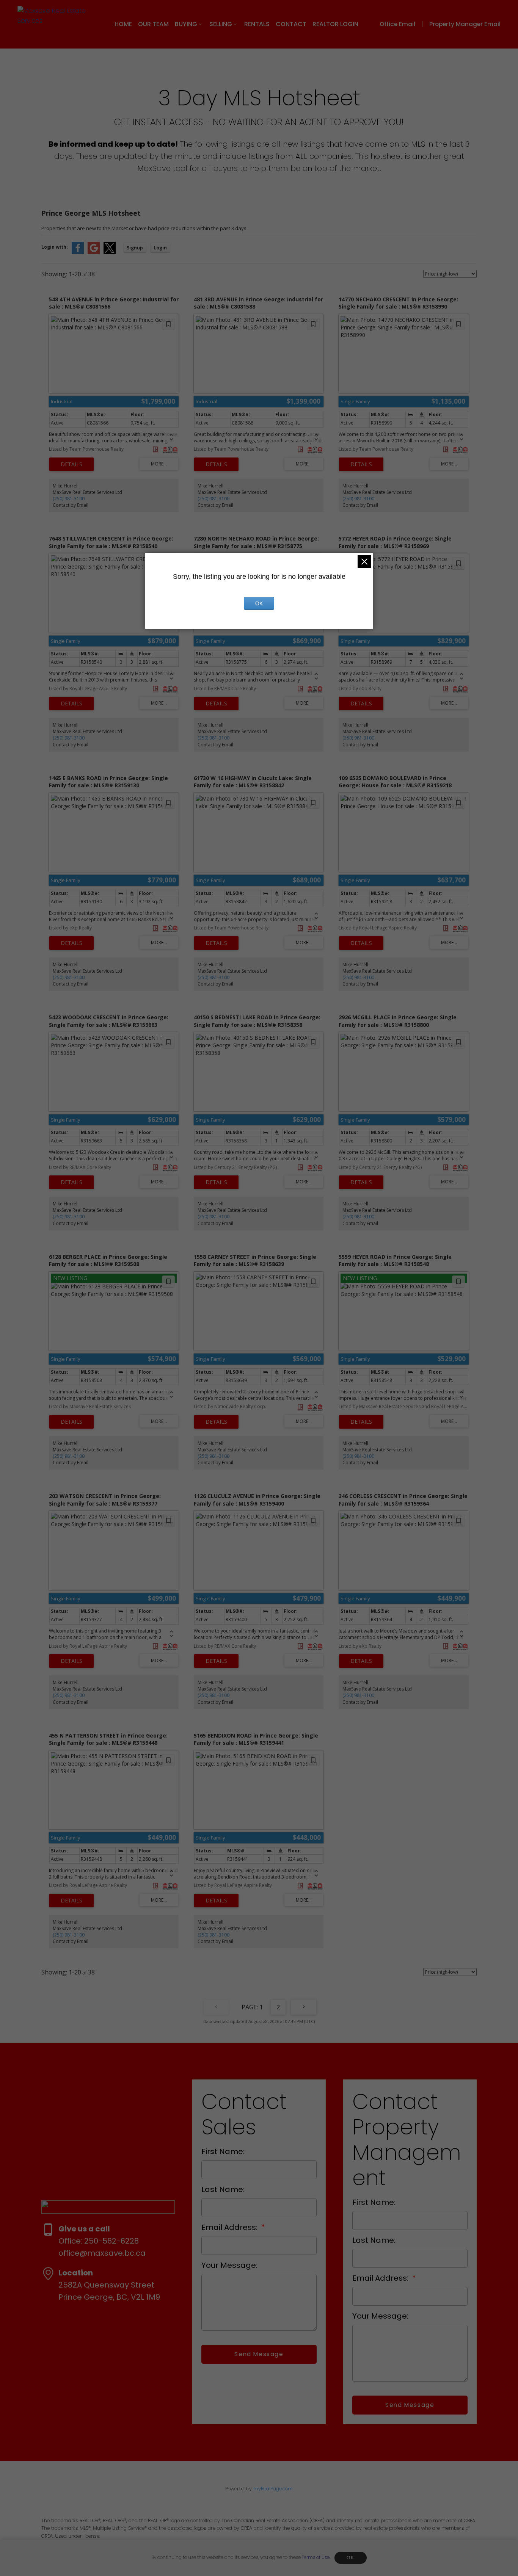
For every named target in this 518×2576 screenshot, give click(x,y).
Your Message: (229, 2265)
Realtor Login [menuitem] (335, 24)
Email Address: (230, 2227)
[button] (403, 24)
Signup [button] (135, 248)
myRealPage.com (273, 2489)
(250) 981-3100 (69, 499)
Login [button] (160, 248)
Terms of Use (316, 2557)
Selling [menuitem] (221, 24)
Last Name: (223, 2189)
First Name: (223, 2151)
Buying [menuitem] (186, 24)
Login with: (55, 247)
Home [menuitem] (123, 24)
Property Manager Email (465, 24)
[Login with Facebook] (78, 252)
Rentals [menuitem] (257, 24)
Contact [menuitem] (291, 24)
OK (350, 2558)
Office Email (397, 24)
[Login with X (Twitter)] (110, 252)
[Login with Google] (94, 252)
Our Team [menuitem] (153, 24)
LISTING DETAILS (71, 464)
